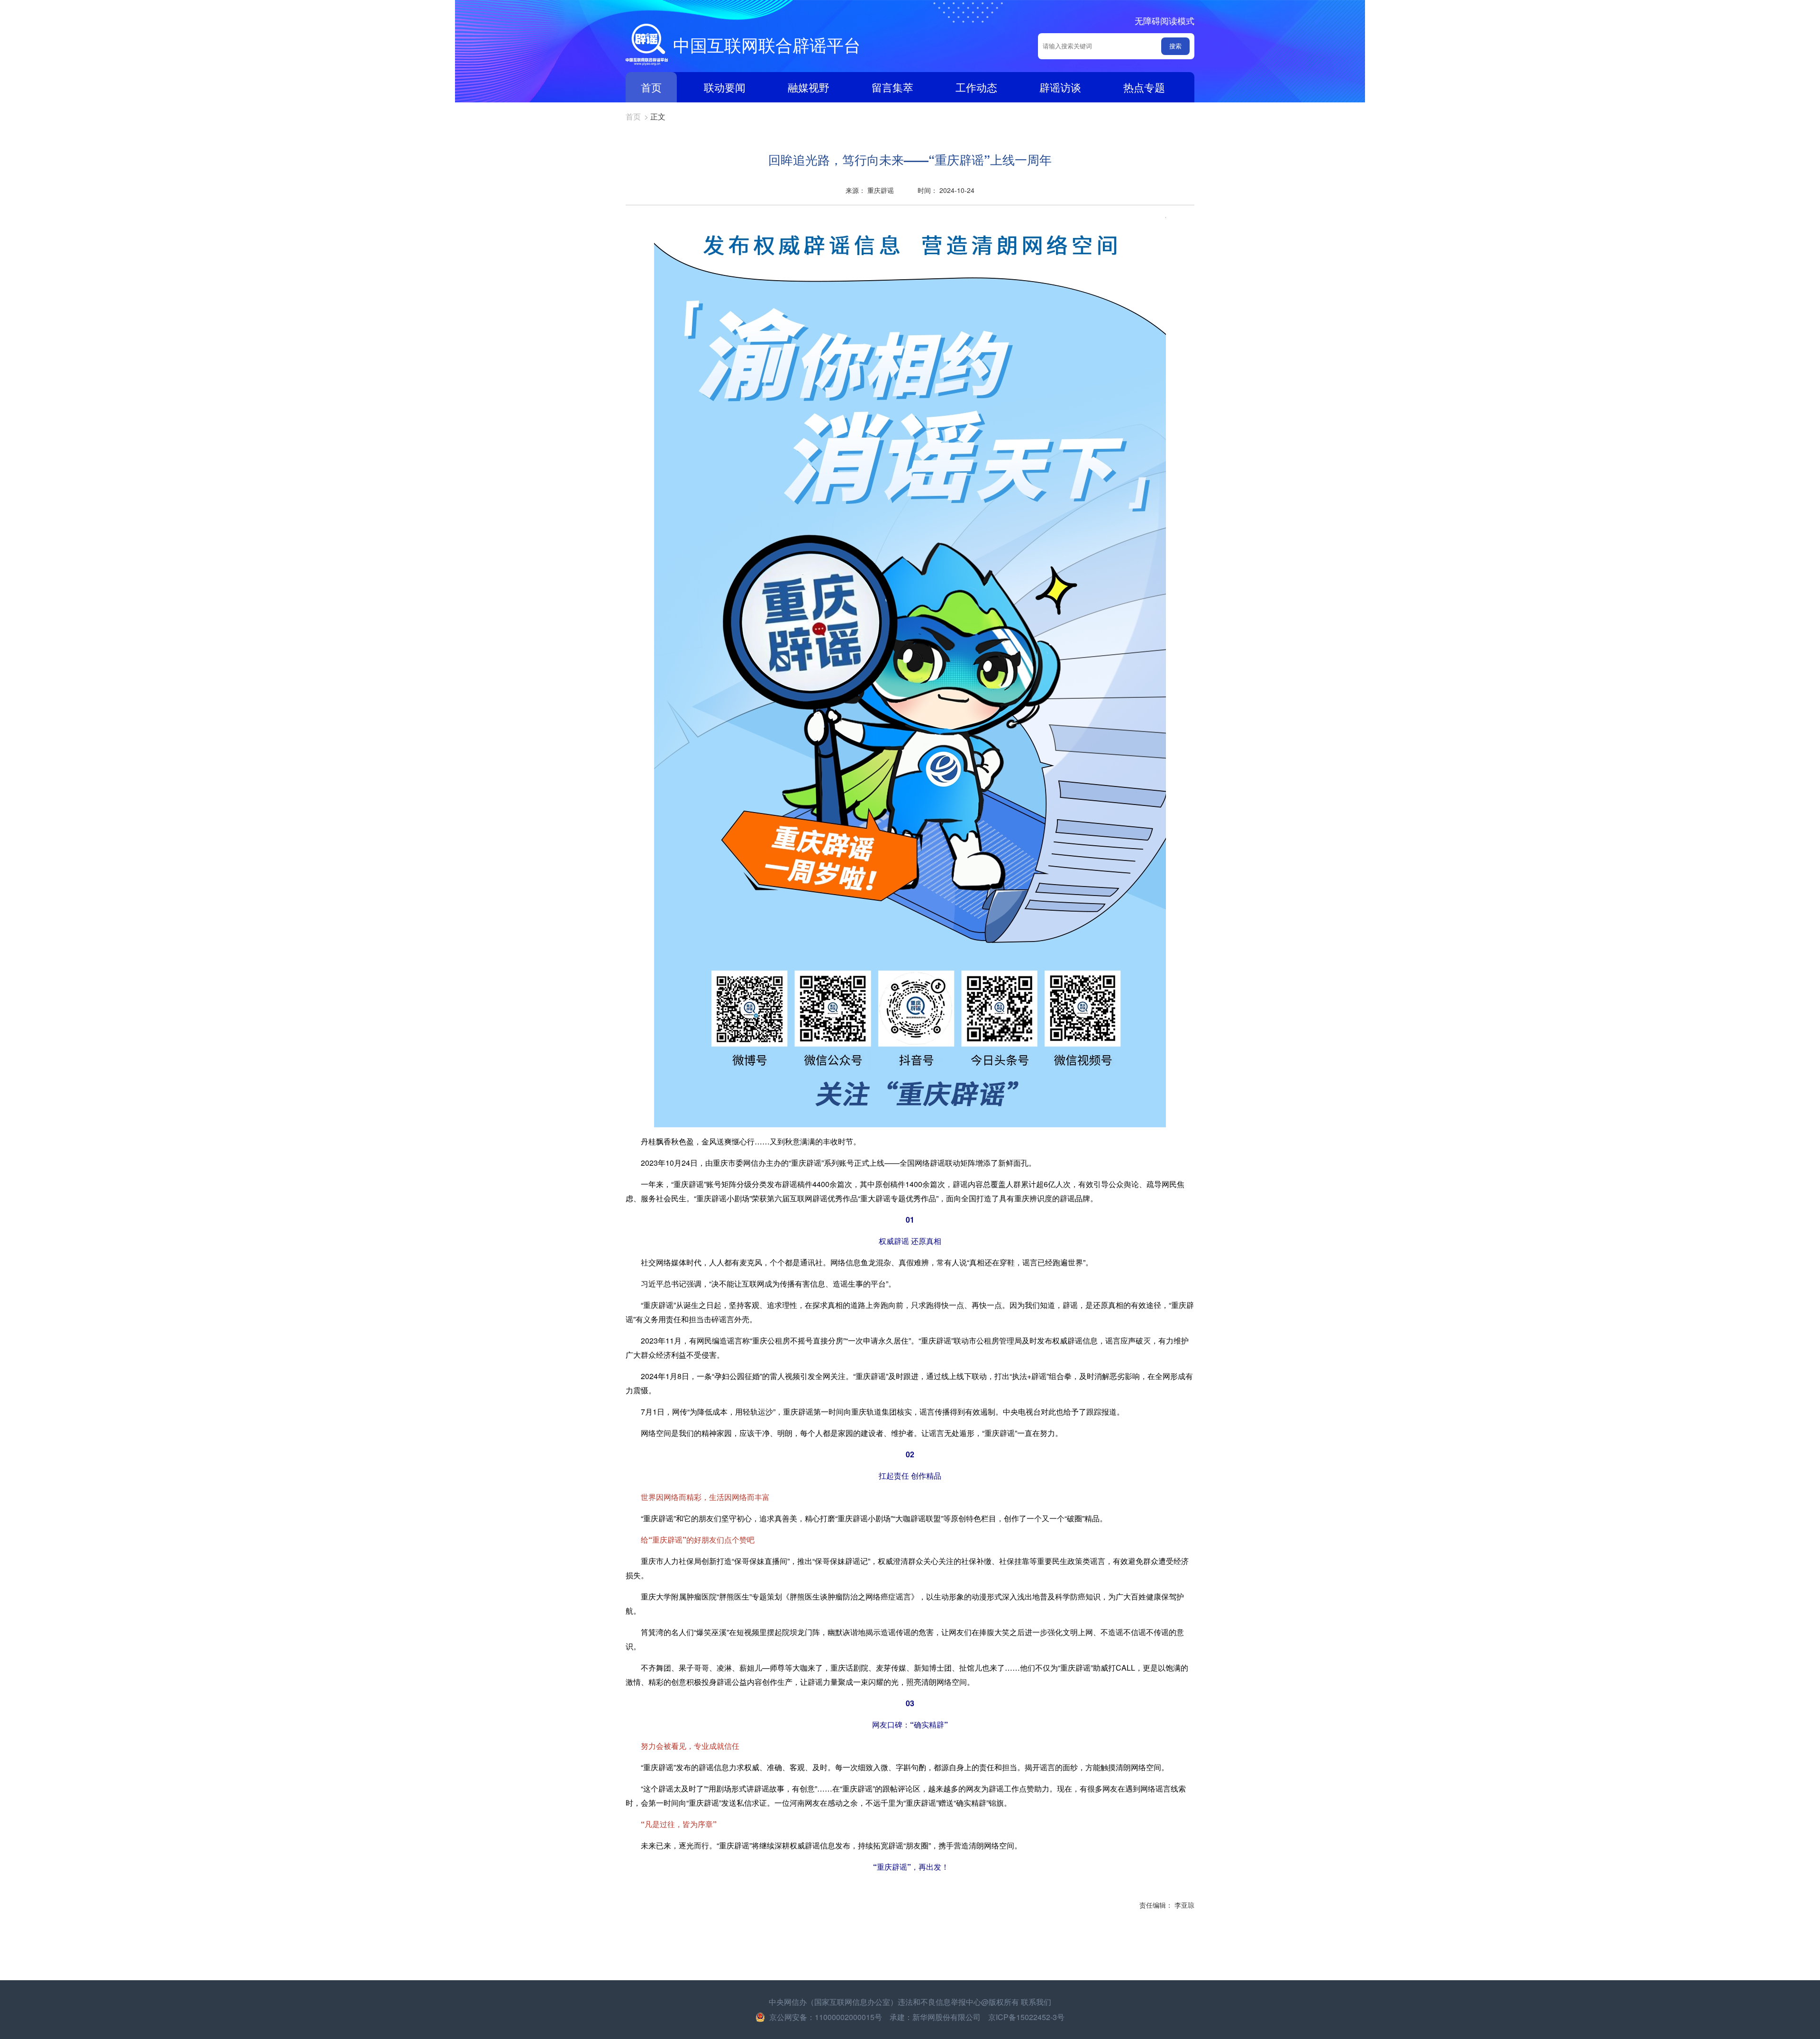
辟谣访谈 (1060, 87)
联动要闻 (725, 87)
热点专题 (1144, 87)
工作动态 (976, 87)
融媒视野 (809, 87)
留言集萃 (892, 87)
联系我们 (1036, 2002)
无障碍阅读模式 (1165, 20)
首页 (651, 87)
